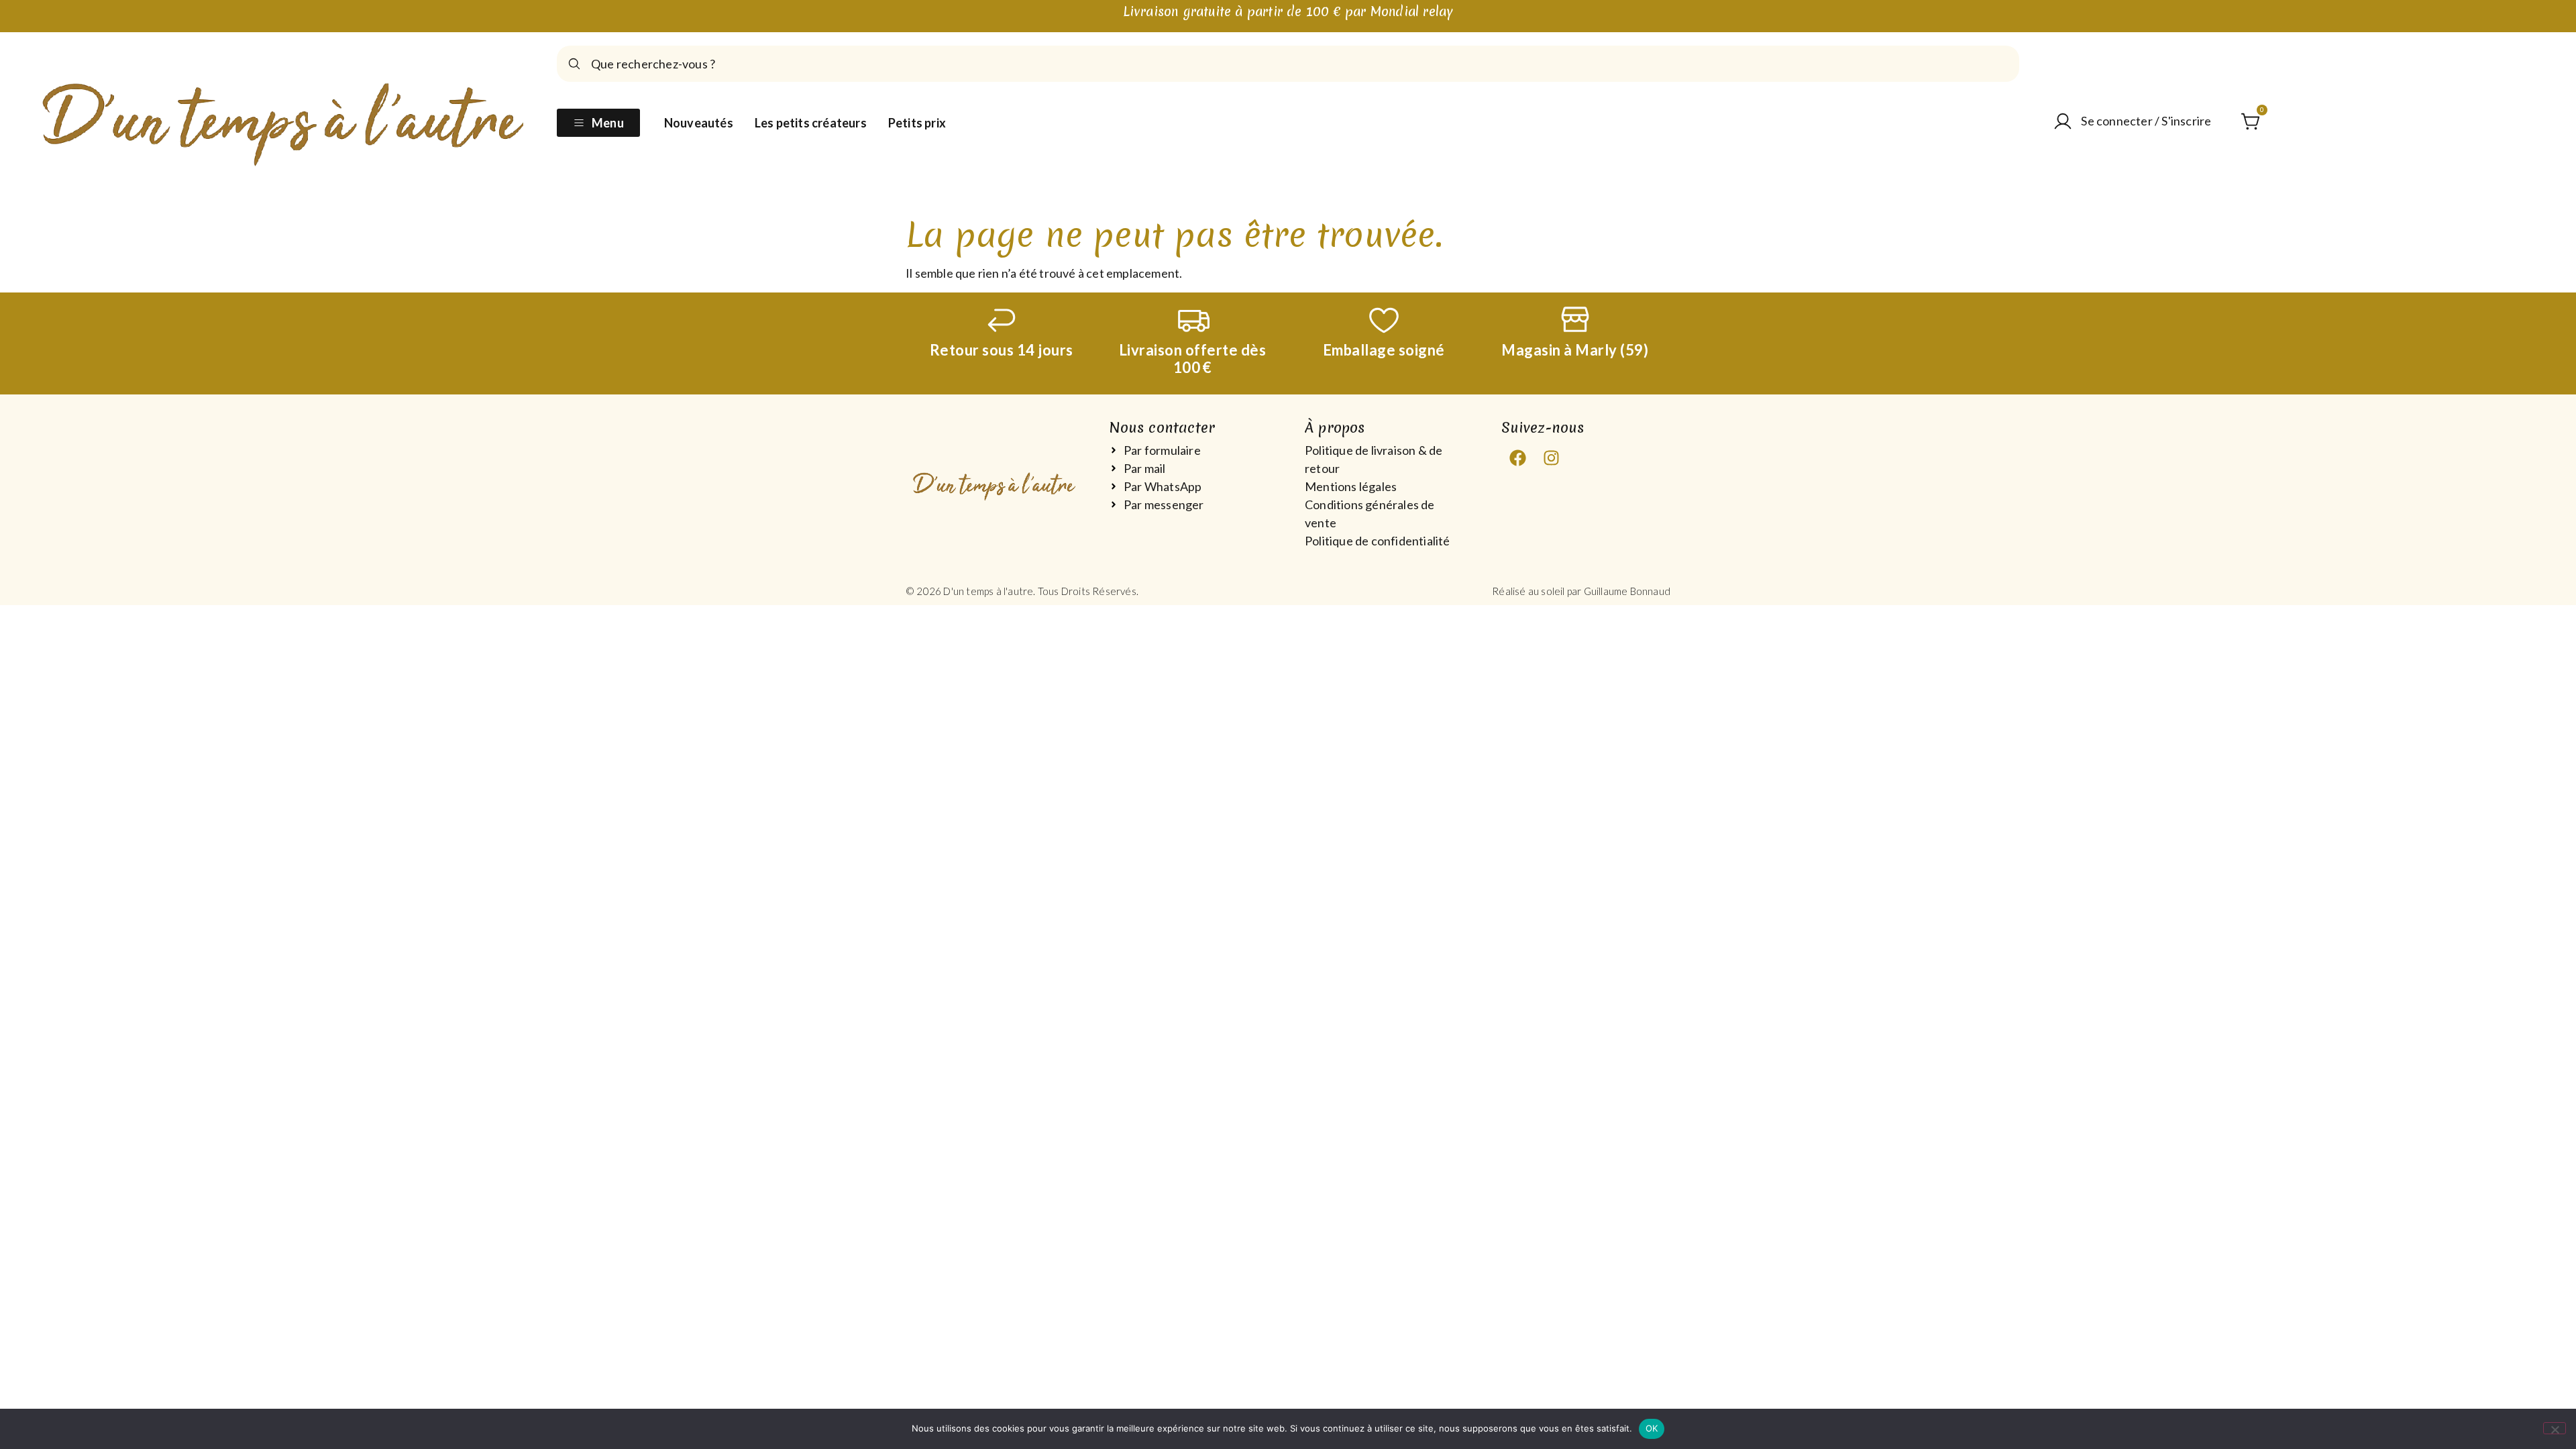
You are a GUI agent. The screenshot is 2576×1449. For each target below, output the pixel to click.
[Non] (2555, 1428)
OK (1652, 1428)
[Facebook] (1518, 458)
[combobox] (1288, 64)
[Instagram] (1552, 458)
